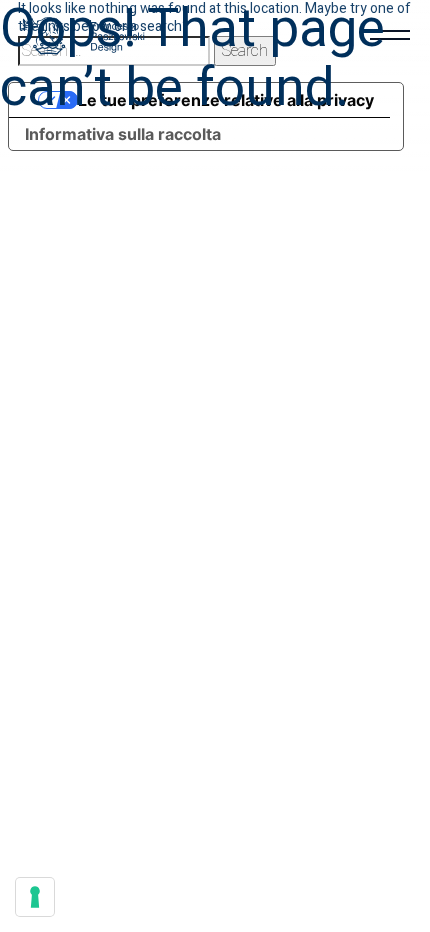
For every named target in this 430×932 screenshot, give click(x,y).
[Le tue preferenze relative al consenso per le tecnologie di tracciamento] (35, 897)
